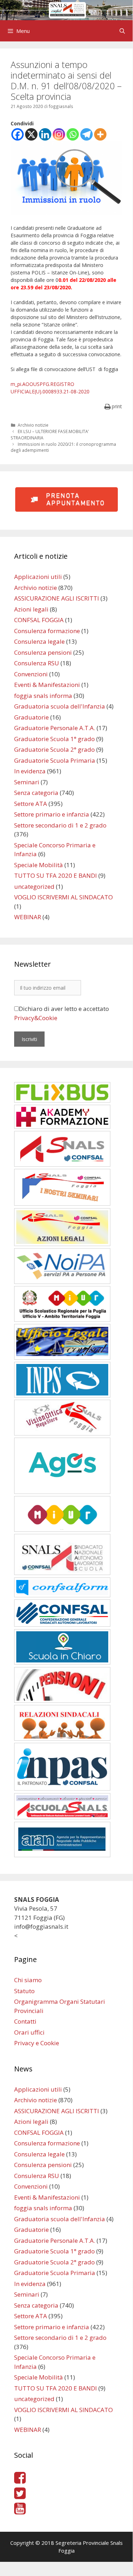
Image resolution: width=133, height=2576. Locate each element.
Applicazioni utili (38, 577)
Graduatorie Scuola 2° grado (54, 749)
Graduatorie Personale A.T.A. (55, 728)
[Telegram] (86, 134)
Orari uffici (29, 2032)
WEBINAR (28, 917)
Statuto (24, 1991)
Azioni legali (31, 609)
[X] (31, 134)
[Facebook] (18, 134)
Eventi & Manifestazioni (47, 685)
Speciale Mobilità (39, 865)
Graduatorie (31, 717)
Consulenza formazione (47, 631)
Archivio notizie (33, 425)
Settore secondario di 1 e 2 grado (60, 825)
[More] (100, 134)
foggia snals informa (43, 696)
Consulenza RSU (37, 663)
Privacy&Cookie (36, 1018)
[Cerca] (122, 31)
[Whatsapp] (73, 134)
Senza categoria (36, 793)
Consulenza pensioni (43, 652)
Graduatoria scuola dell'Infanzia (60, 706)
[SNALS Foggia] (66, 9)
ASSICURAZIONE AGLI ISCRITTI (57, 598)
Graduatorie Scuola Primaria (55, 760)
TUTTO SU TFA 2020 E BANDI (56, 875)
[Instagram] (59, 134)
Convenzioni (31, 674)
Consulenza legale (39, 641)
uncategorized (34, 886)
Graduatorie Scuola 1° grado (54, 739)
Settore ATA (31, 804)
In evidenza (30, 771)
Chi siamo (28, 1980)
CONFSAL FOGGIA (39, 620)
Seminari (27, 782)
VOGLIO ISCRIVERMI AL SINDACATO (63, 897)
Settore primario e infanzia (52, 814)
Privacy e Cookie (37, 2043)
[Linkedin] (45, 134)
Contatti (25, 2021)
